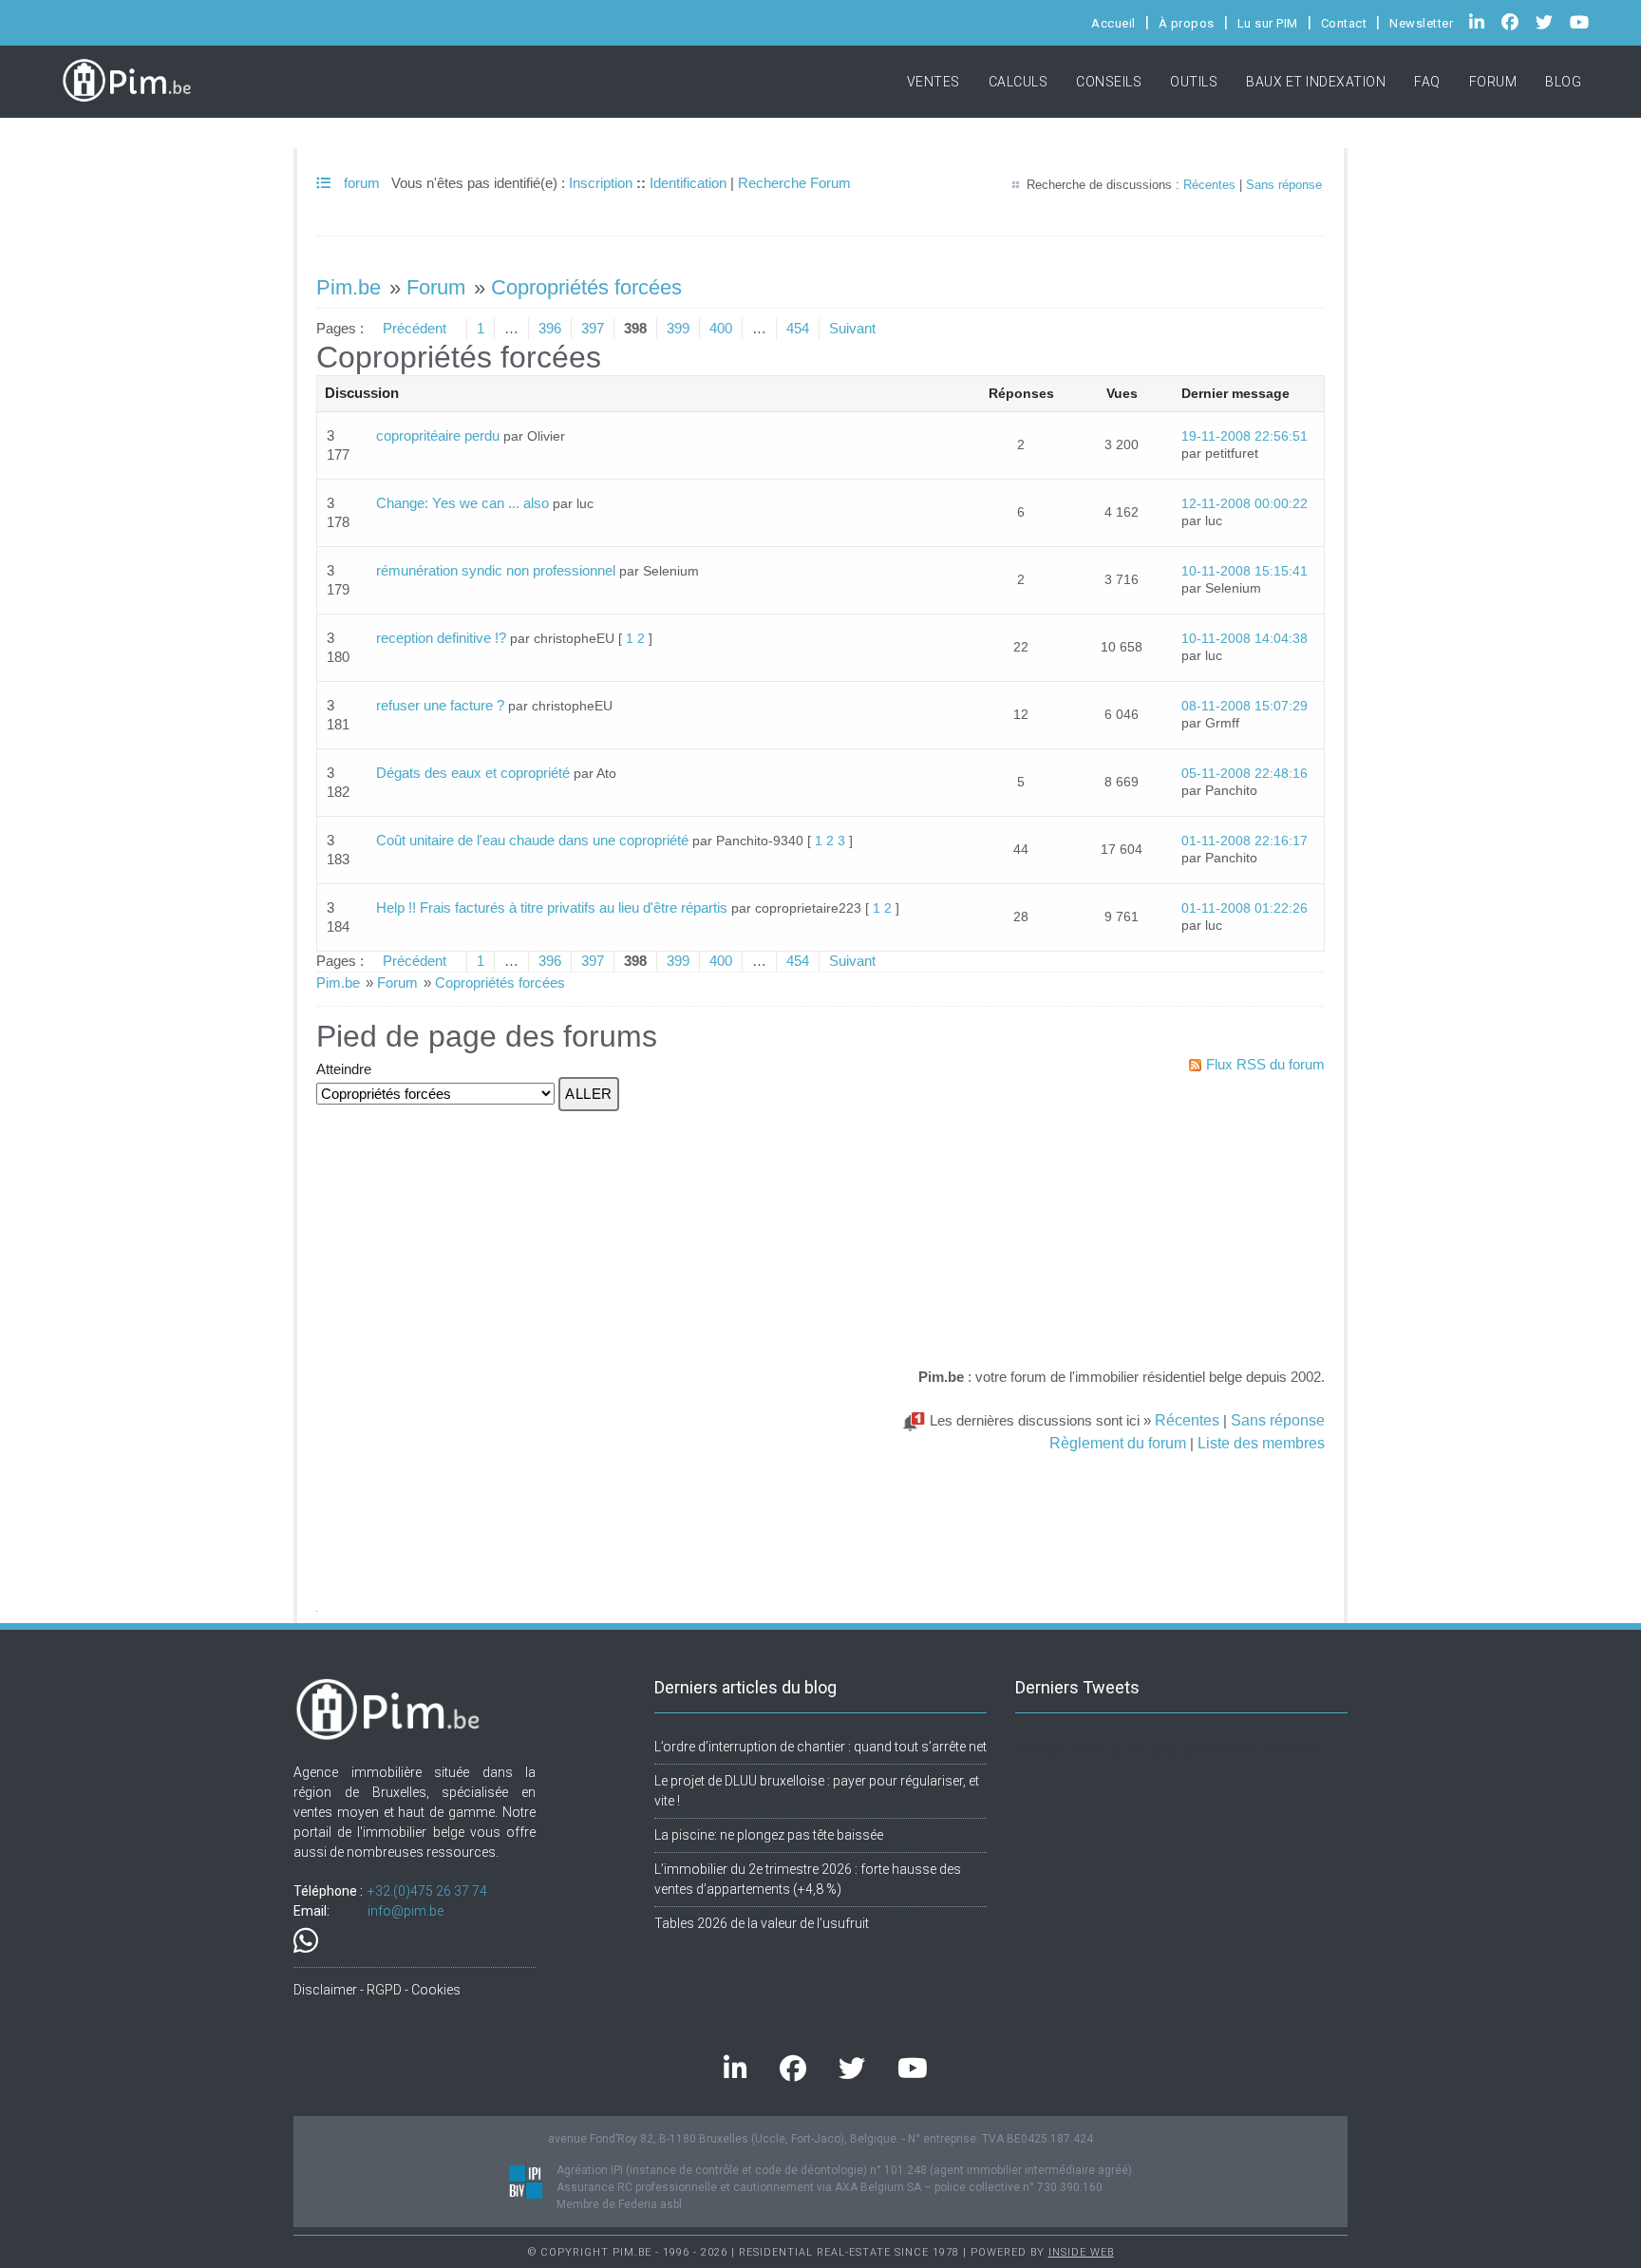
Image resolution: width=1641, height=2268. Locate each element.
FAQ (1427, 82)
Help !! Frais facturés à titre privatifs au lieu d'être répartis (552, 907)
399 (678, 328)
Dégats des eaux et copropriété (473, 773)
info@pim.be (406, 1911)
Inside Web (1081, 2252)
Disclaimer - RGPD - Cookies (377, 1990)
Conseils (1109, 82)
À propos (1187, 23)
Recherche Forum (794, 183)
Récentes (1209, 185)
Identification (688, 183)
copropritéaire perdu (438, 435)
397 (593, 328)
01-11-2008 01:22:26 (1245, 908)
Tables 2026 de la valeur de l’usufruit (762, 1923)
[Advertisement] (1113, 1224)
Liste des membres (1261, 1443)
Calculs (1019, 82)
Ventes (934, 82)
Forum (1493, 82)
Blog (1563, 82)
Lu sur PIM (1268, 23)
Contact (1344, 23)
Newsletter (1421, 23)
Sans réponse (1284, 185)
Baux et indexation (1316, 82)
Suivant (852, 328)
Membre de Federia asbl (619, 2204)
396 (550, 328)
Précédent (415, 328)
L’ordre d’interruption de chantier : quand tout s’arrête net (820, 1747)
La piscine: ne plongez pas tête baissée (769, 1835)
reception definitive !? (441, 638)
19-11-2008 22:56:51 (1245, 436)
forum (360, 183)
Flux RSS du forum (1265, 1064)
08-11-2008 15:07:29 (1245, 706)
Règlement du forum (1118, 1443)
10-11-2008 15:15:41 (1245, 571)
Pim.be (349, 287)
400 (721, 328)
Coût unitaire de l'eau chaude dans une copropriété (532, 840)
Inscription (601, 183)
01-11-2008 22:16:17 (1245, 841)
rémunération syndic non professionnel (496, 570)
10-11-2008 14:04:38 (1245, 639)
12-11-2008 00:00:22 (1245, 504)
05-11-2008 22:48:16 (1245, 774)
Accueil (1113, 23)
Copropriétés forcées (586, 287)
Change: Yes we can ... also (462, 503)
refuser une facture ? (440, 705)
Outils (1194, 82)
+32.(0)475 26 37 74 (427, 1891)
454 (798, 328)
